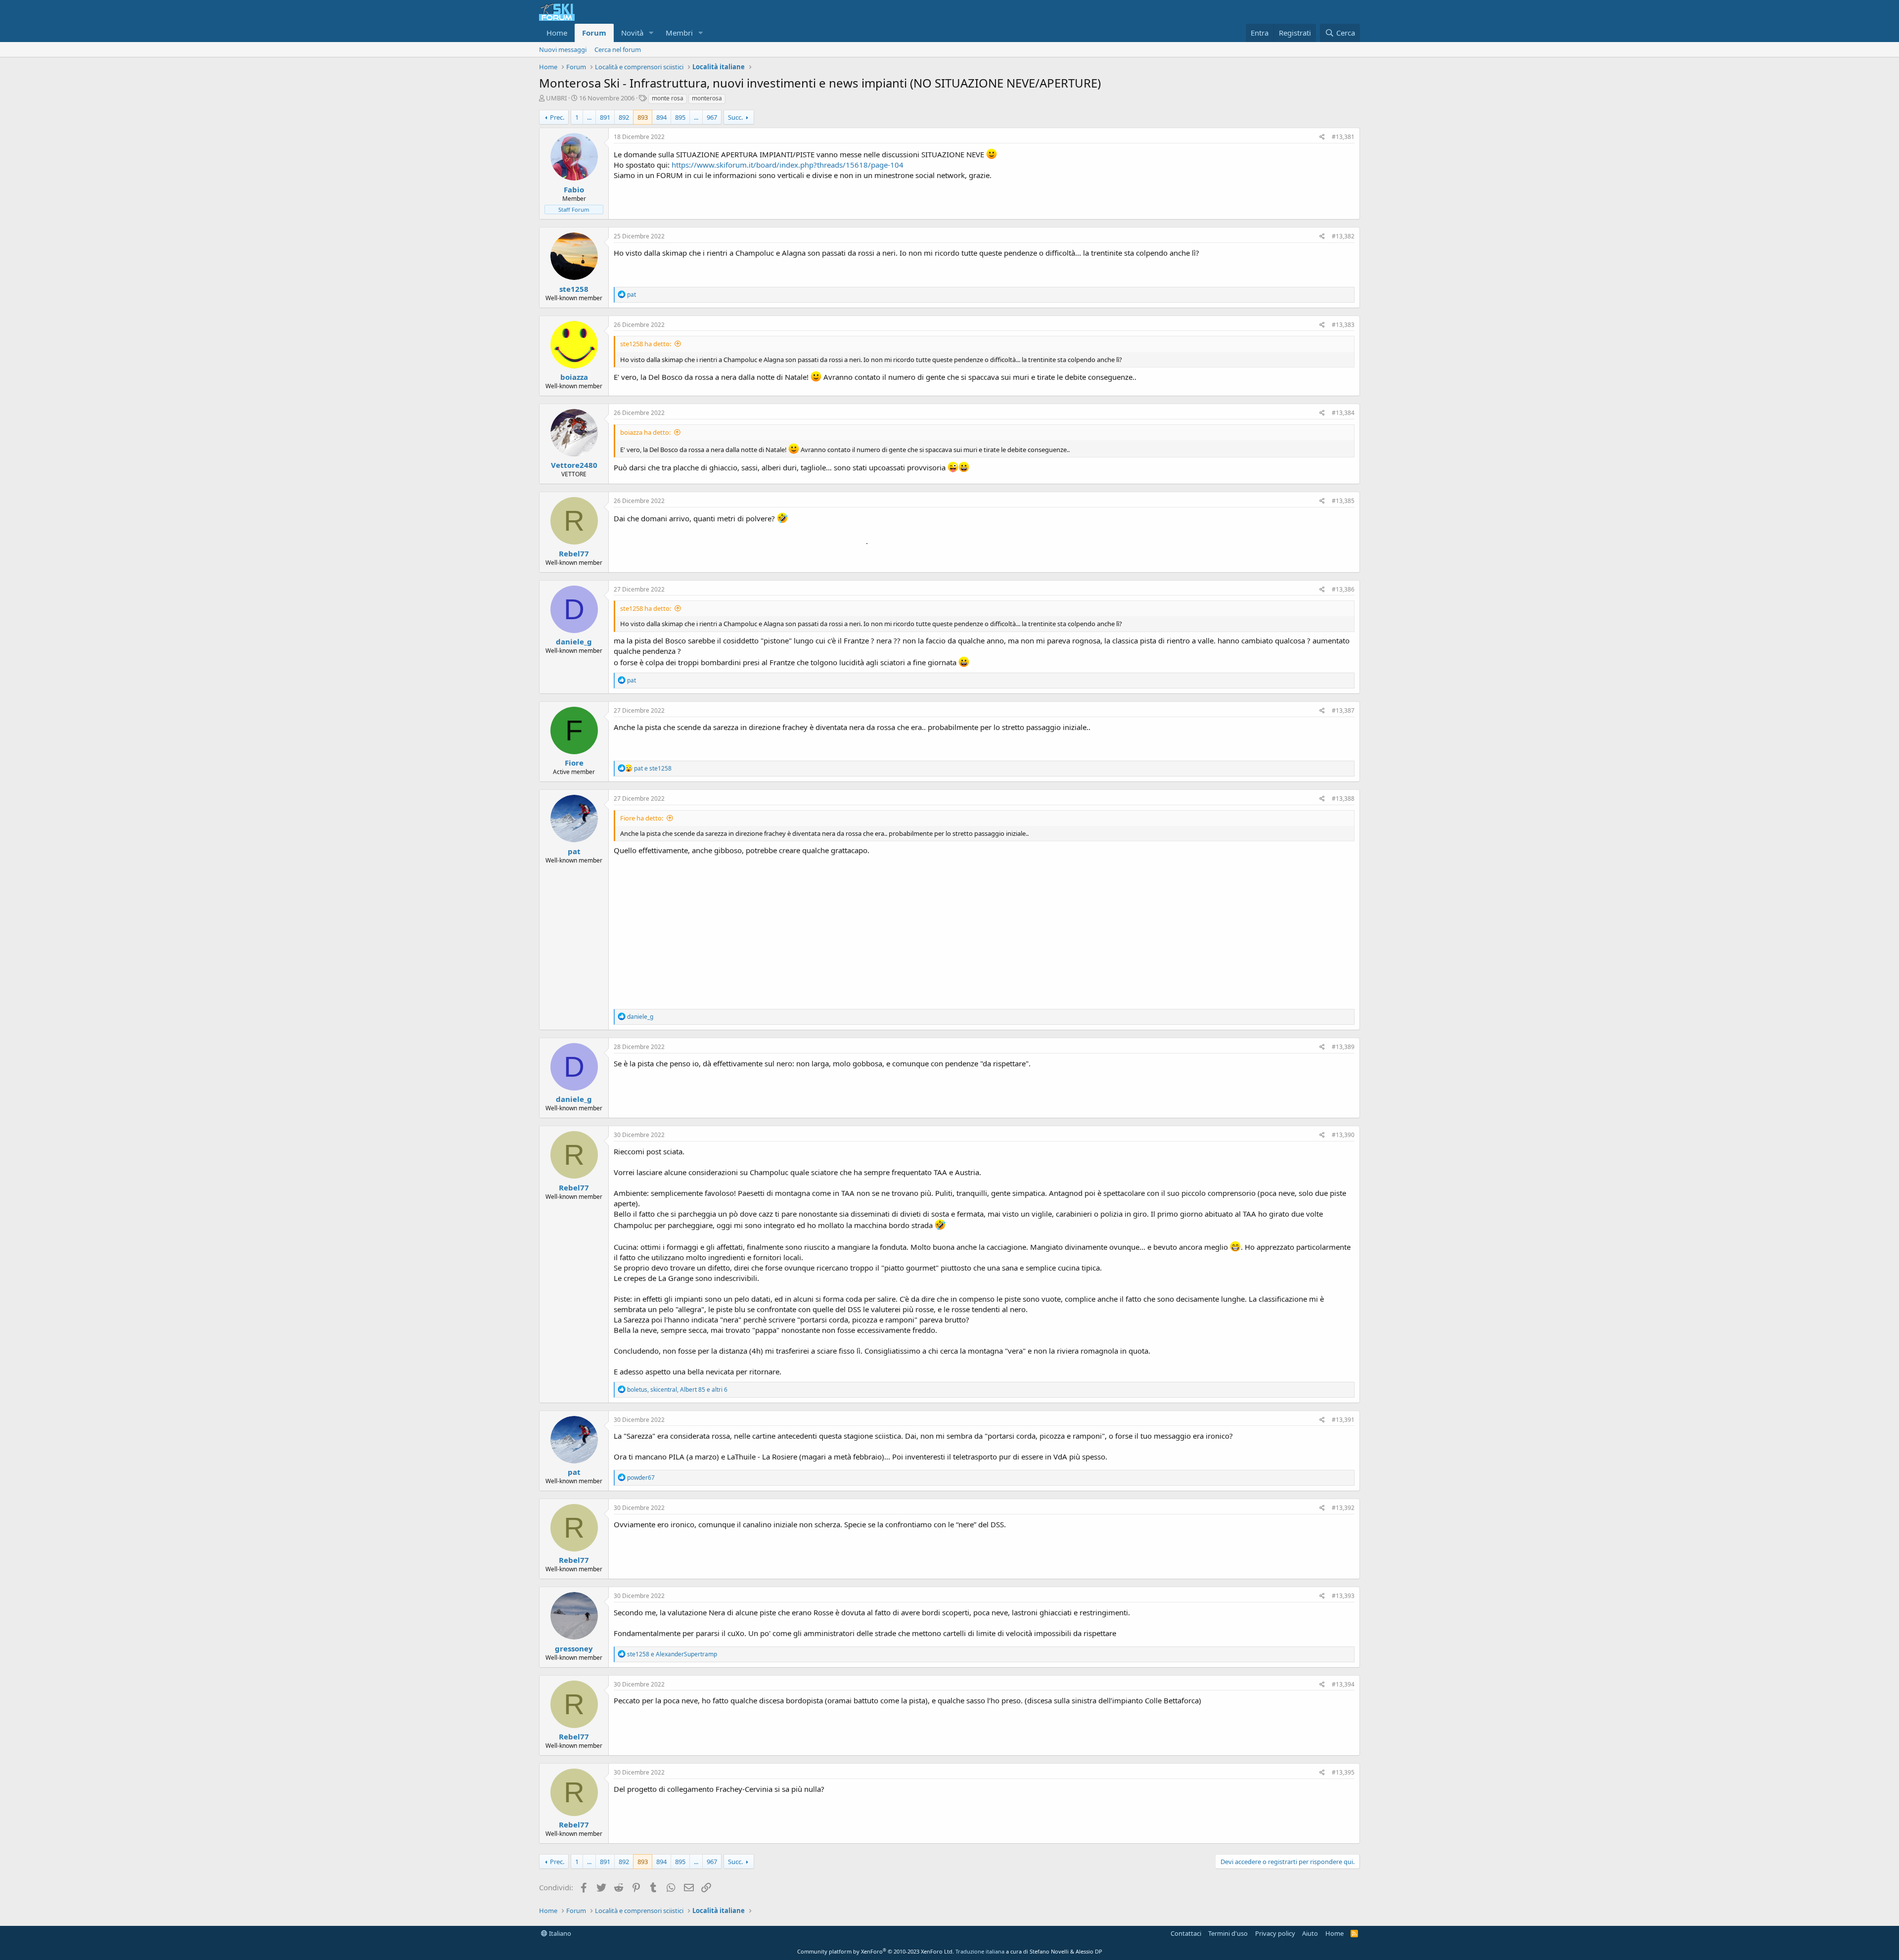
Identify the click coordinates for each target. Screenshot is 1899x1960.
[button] (651, 33)
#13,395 (1343, 1772)
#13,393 (1343, 1596)
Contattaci (1186, 1933)
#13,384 (1343, 413)
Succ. (735, 117)
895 (680, 117)
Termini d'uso (1228, 1933)
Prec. (557, 117)
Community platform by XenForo (876, 1951)
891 (605, 117)
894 (661, 117)
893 (643, 117)
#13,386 (1343, 589)
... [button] (589, 117)
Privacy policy (1275, 1933)
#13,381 (1343, 137)
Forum (594, 33)
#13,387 (1343, 710)
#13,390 (1343, 1135)
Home (557, 33)
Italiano (559, 1933)
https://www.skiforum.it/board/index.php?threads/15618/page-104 (788, 165)
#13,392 (1343, 1508)
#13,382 (1343, 236)
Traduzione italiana (980, 1951)
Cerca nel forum (618, 49)
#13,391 (1343, 1420)
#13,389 (1343, 1047)
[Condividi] (1322, 137)
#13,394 (1343, 1684)
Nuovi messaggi (563, 49)
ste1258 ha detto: (646, 344)
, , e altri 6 (677, 1390)
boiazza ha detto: (645, 432)
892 (624, 117)
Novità (632, 33)
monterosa (707, 98)
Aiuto (1310, 1933)
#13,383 (1343, 325)
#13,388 (1343, 798)
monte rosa (668, 98)
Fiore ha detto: (642, 818)
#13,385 (1343, 501)
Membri (679, 33)
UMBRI (556, 98)
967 (712, 117)
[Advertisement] (984, 930)
